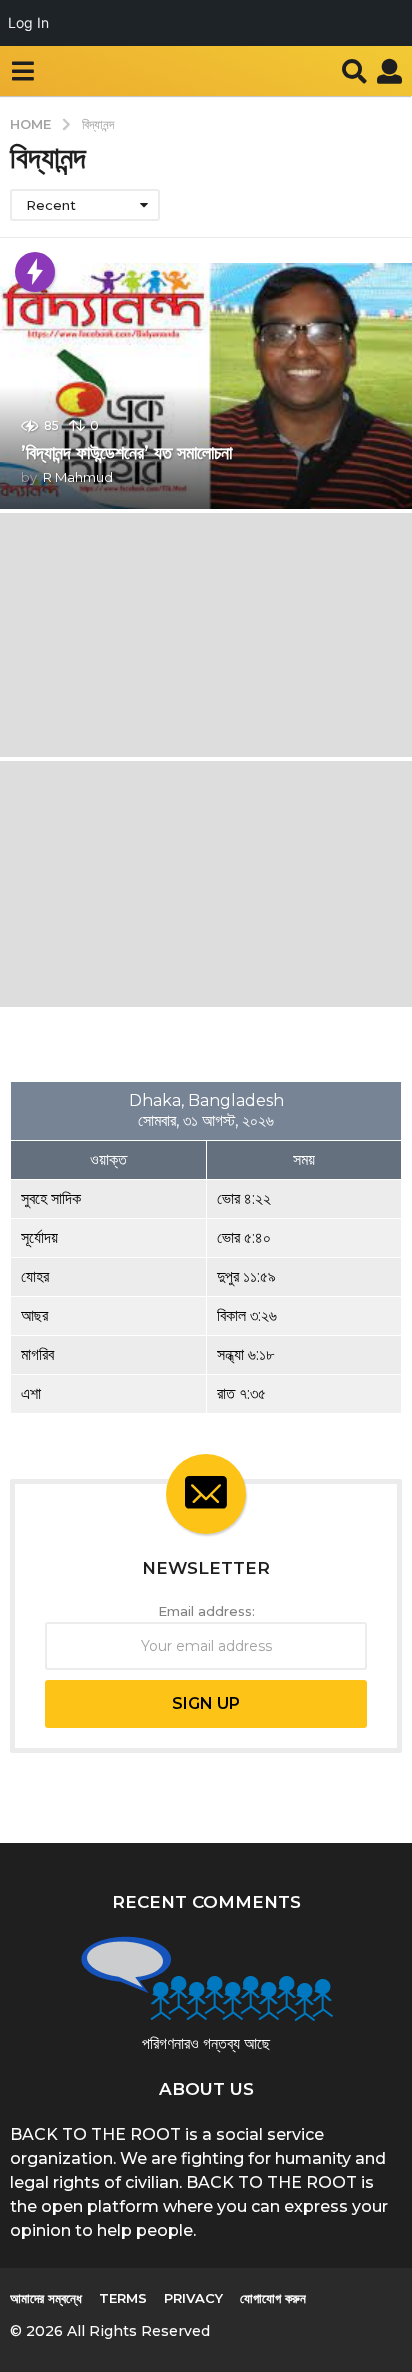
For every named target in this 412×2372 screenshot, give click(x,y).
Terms (123, 2298)
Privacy (193, 2298)
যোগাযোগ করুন (273, 2298)
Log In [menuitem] (28, 22)
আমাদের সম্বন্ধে (46, 2298)
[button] (22, 71)
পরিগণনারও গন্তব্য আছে (206, 2043)
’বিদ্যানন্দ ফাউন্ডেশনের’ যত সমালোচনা (126, 453)
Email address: (206, 1611)
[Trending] (35, 272)
